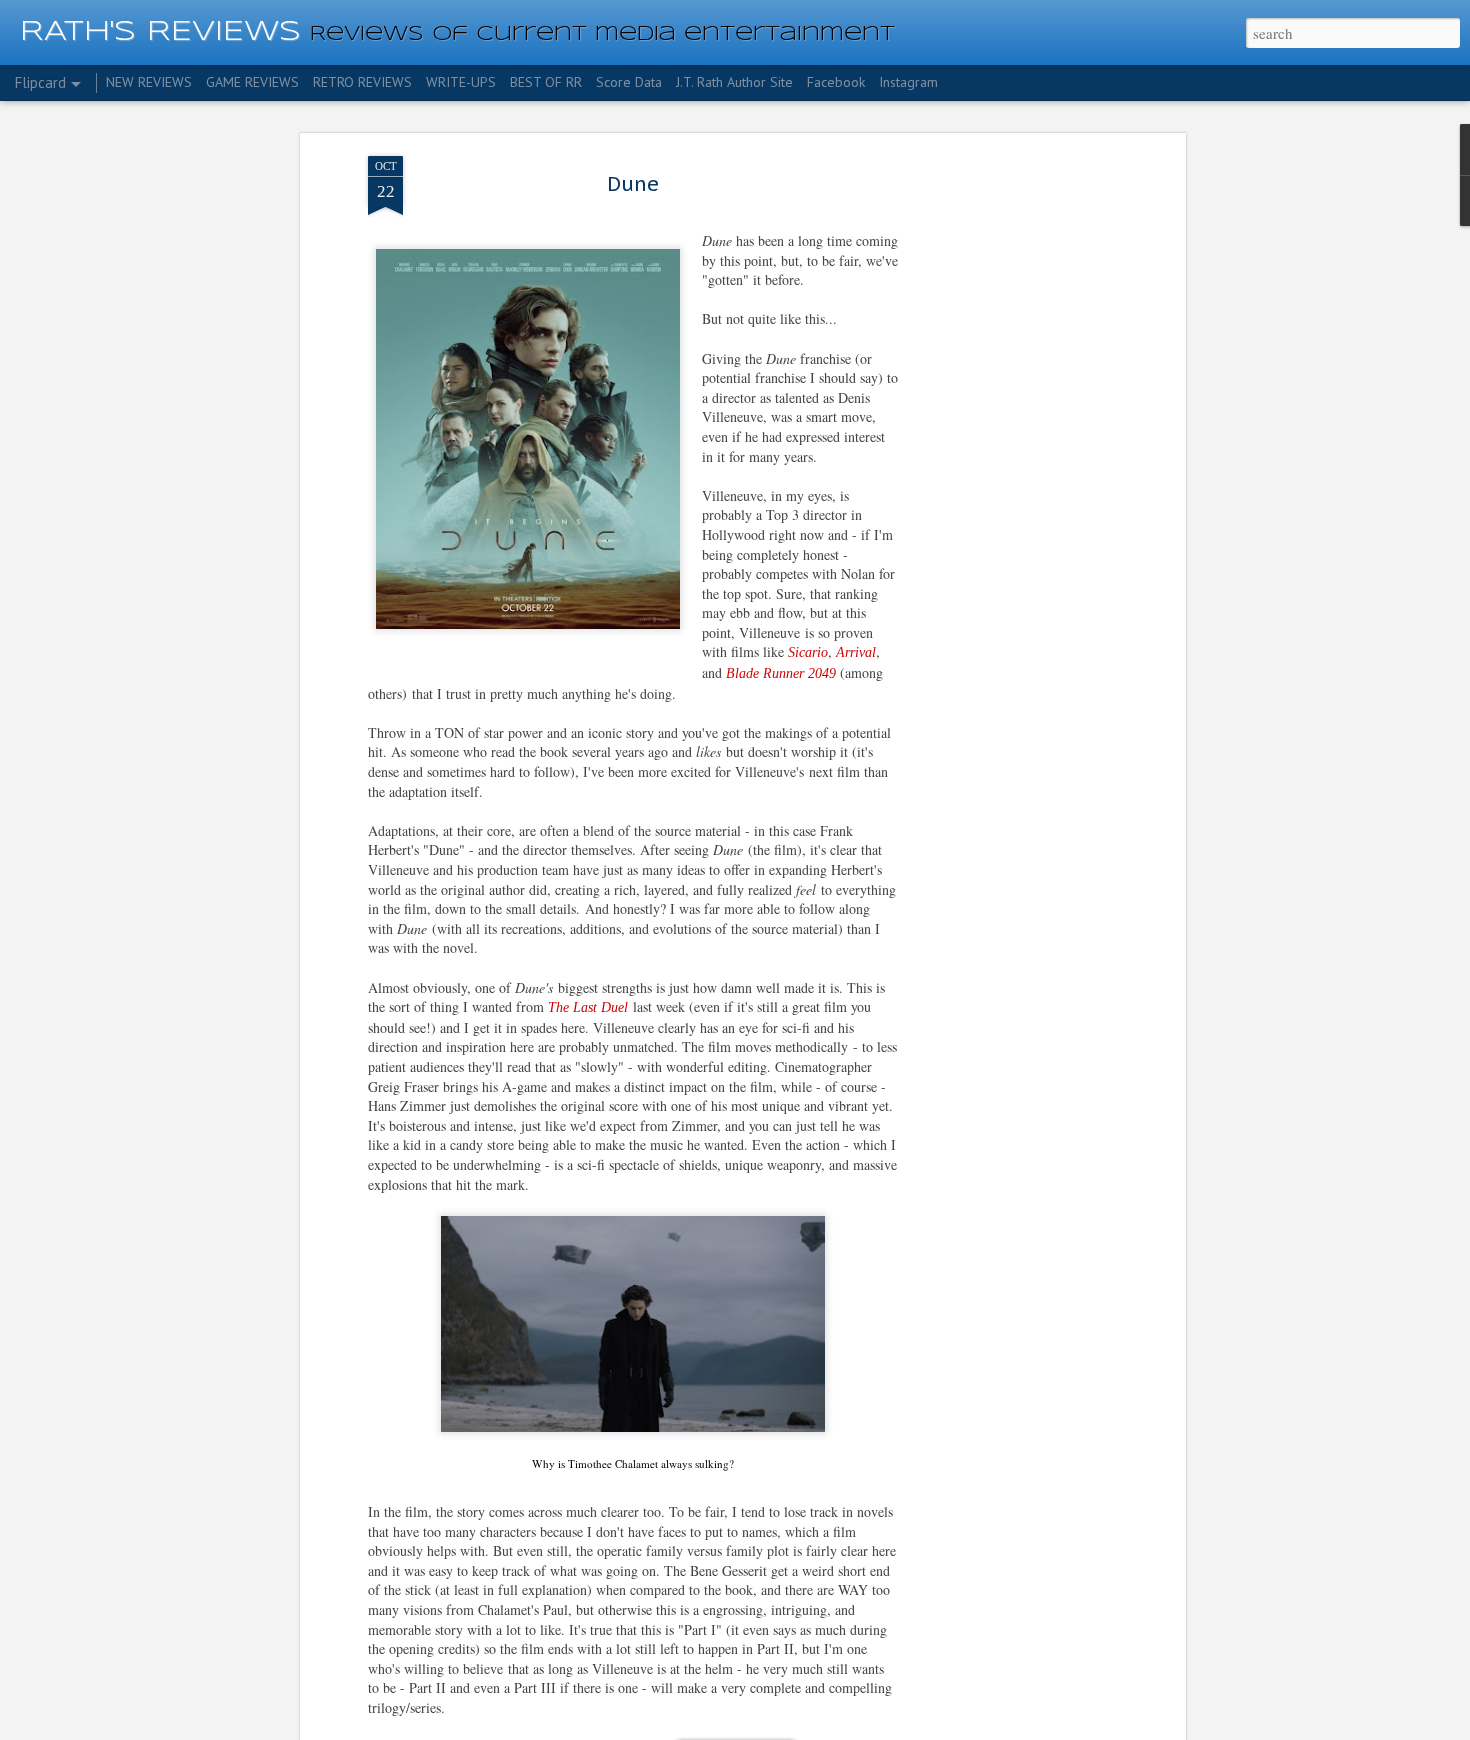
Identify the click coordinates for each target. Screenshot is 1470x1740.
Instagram (908, 82)
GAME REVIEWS (252, 82)
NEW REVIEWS (149, 82)
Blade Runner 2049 (783, 673)
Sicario (808, 652)
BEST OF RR (546, 82)
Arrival (856, 652)
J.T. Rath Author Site (734, 82)
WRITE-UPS (461, 82)
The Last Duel (588, 1007)
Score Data (629, 82)
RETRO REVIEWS (362, 82)
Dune (633, 184)
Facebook (836, 82)
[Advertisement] (1008, 471)
